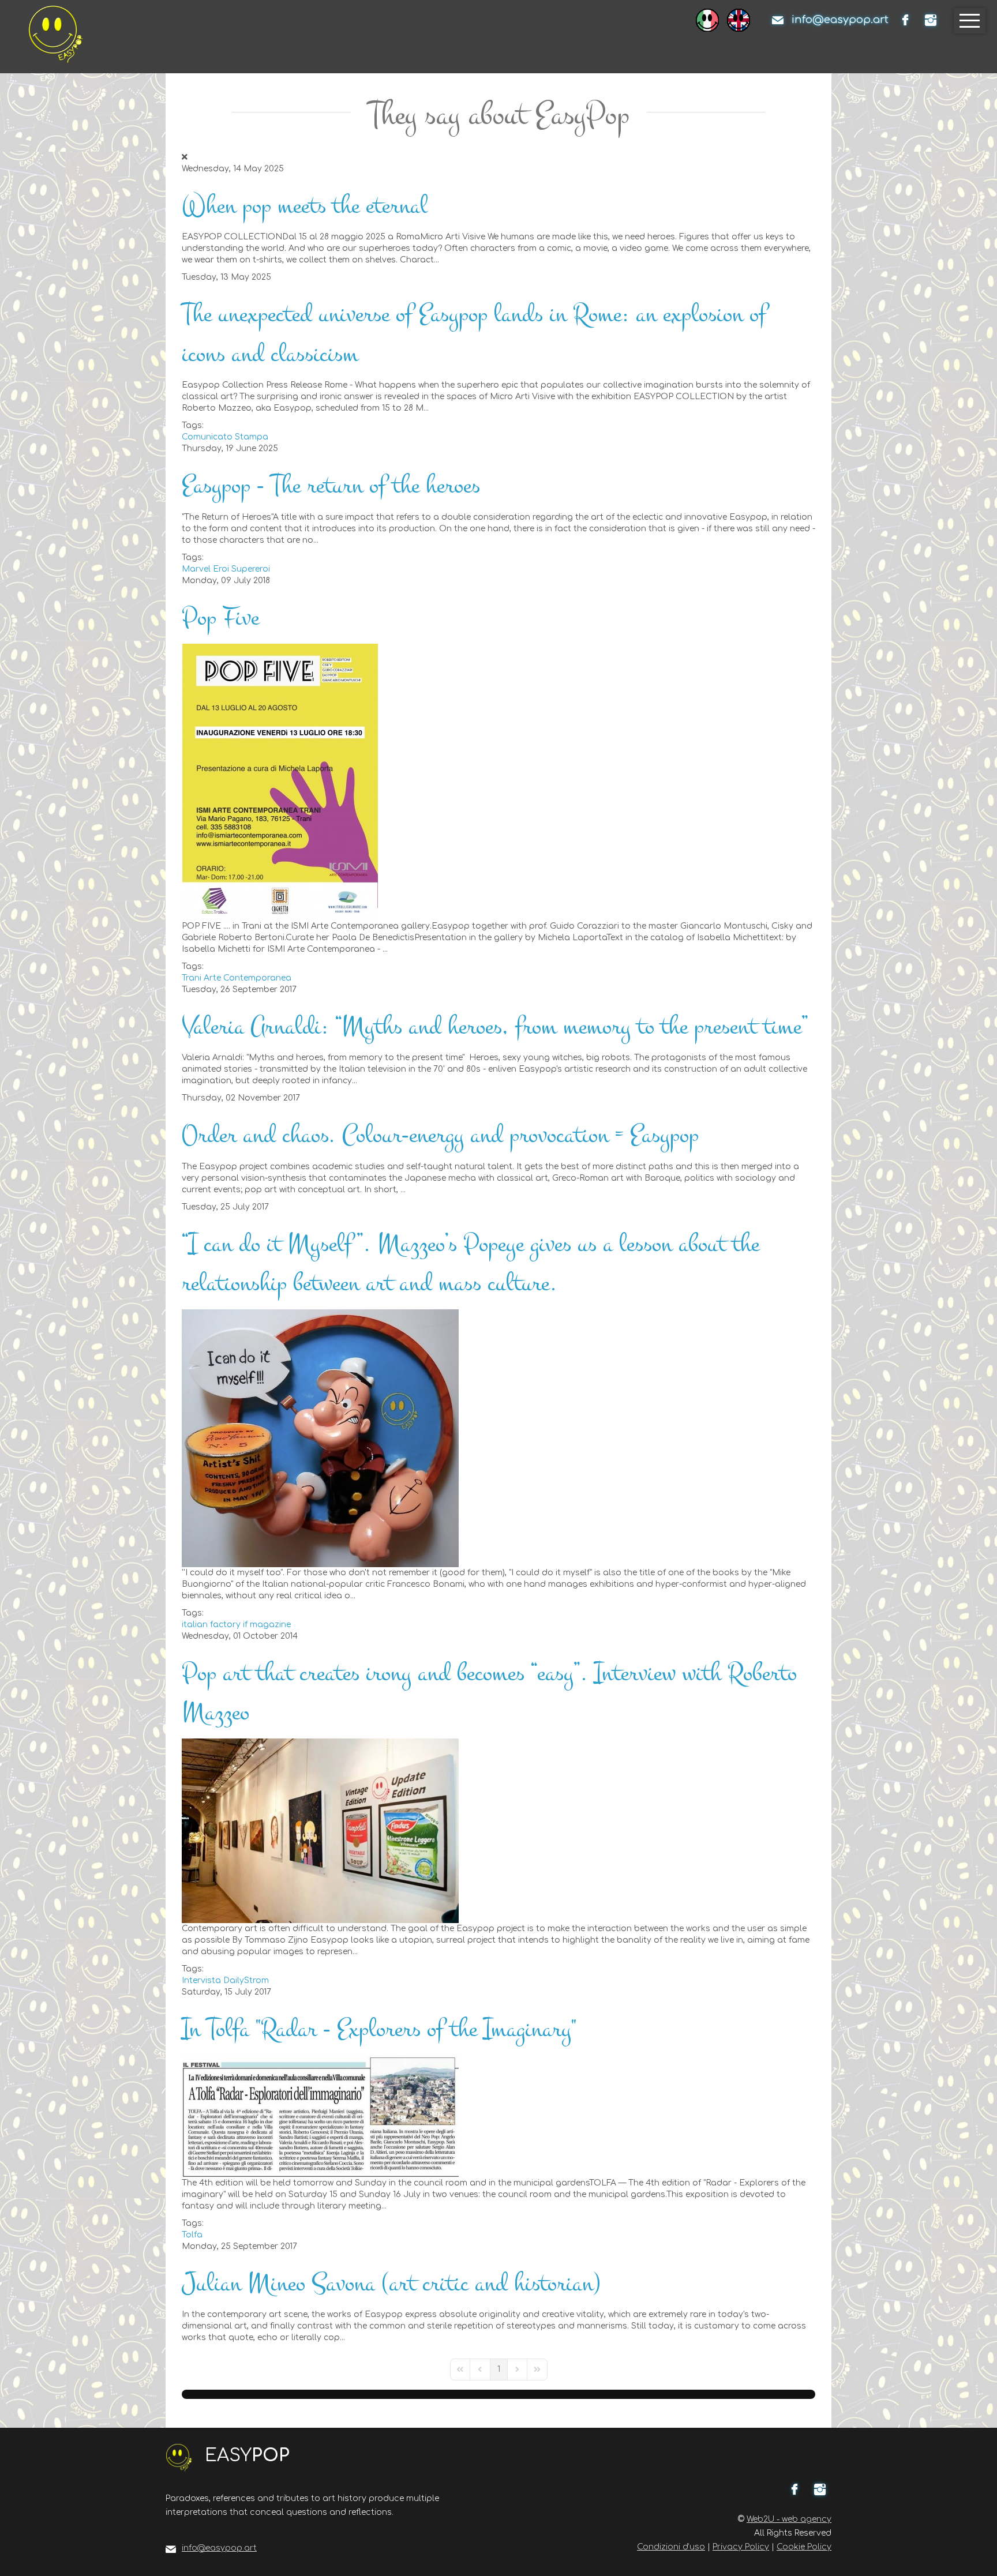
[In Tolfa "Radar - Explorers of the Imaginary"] (320, 2115)
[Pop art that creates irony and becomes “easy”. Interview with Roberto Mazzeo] (320, 1830)
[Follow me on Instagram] (931, 20)
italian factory (211, 1625)
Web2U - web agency (789, 2519)
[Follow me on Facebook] (905, 20)
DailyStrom (246, 1980)
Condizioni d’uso (671, 2547)
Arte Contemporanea (248, 978)
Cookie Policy (804, 2547)
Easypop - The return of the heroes (331, 485)
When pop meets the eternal (305, 206)
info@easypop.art (840, 20)
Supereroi (251, 569)
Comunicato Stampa (225, 437)
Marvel (196, 569)
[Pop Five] (280, 781)
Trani (192, 978)
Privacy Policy (741, 2547)
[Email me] (778, 20)
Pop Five (220, 617)
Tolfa (192, 2235)
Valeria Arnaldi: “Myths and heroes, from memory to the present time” (495, 1026)
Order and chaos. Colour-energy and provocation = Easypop (440, 1135)
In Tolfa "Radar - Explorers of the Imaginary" (379, 2029)
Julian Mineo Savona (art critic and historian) (391, 2283)
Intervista (201, 1980)
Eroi (221, 569)
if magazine (267, 1625)
